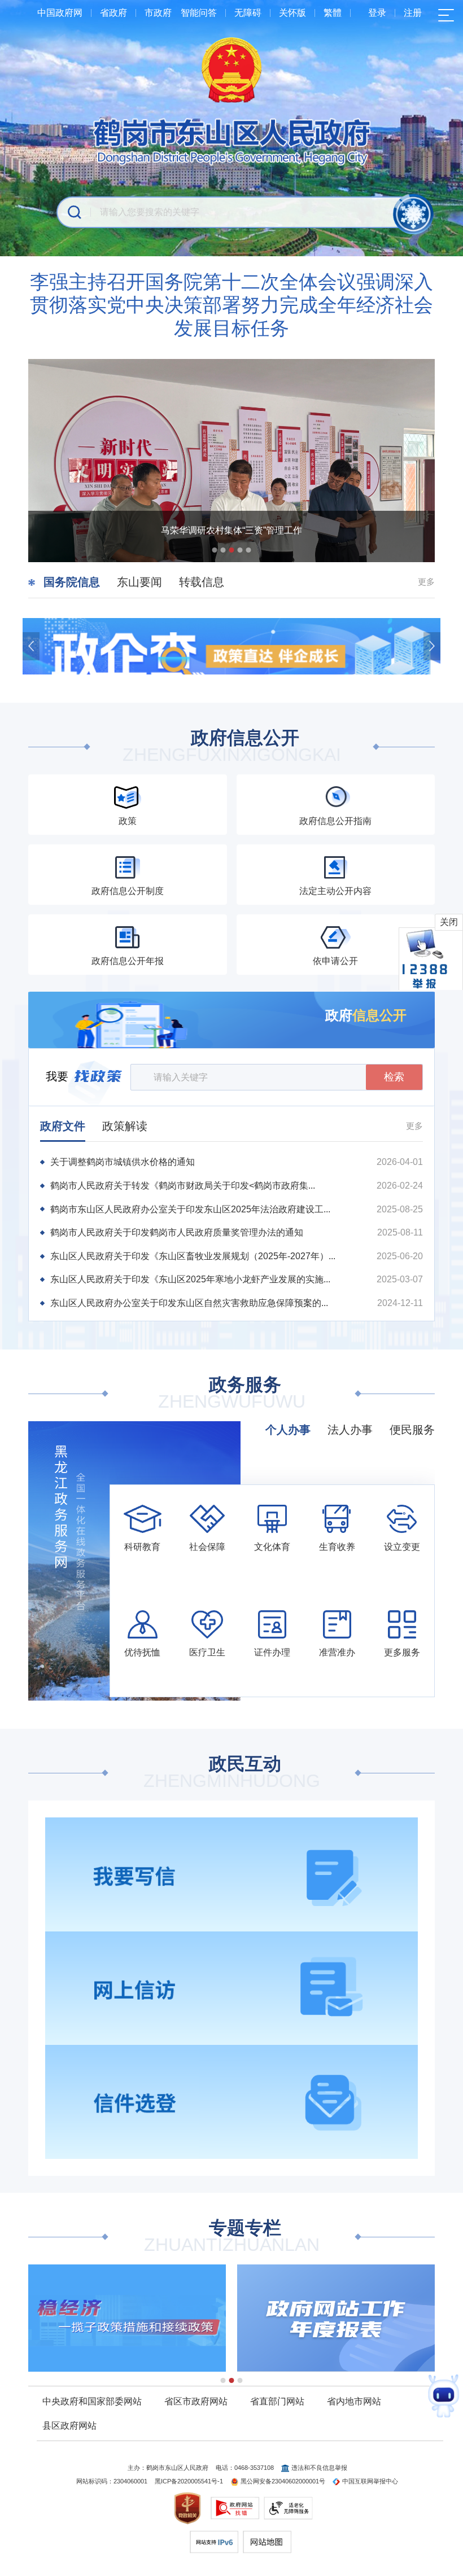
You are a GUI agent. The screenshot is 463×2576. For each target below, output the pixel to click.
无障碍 (248, 13)
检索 (394, 1077)
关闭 (449, 922)
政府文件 (63, 1126)
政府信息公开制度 (128, 891)
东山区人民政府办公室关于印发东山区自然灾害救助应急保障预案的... (189, 1303)
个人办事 (288, 1430)
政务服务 (232, 1394)
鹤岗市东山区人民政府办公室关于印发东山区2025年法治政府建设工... (190, 1209)
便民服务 (412, 1430)
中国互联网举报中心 (370, 2481)
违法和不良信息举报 (319, 2468)
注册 (413, 13)
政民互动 (232, 1773)
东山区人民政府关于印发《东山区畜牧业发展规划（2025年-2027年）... (193, 1256)
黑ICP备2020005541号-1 (189, 2481)
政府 (366, 1015)
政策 (128, 821)
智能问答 (199, 13)
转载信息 (202, 582)
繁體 (333, 13)
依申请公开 (335, 961)
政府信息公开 (232, 747)
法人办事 (350, 1430)
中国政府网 (60, 13)
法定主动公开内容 (335, 891)
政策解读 (125, 1126)
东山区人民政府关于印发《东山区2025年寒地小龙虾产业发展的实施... (190, 1279)
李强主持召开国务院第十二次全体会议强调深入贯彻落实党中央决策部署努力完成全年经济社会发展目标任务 (231, 305)
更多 (426, 582)
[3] (127, 2318)
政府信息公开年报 (128, 961)
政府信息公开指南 (335, 821)
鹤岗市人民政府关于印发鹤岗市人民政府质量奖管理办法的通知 (177, 1232)
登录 (377, 13)
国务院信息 (72, 582)
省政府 (113, 13)
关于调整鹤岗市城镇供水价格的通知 (123, 1162)
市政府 (158, 13)
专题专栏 (232, 2237)
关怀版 (292, 13)
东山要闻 (139, 582)
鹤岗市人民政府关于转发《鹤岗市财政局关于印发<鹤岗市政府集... (183, 1186)
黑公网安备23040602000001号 (283, 2481)
